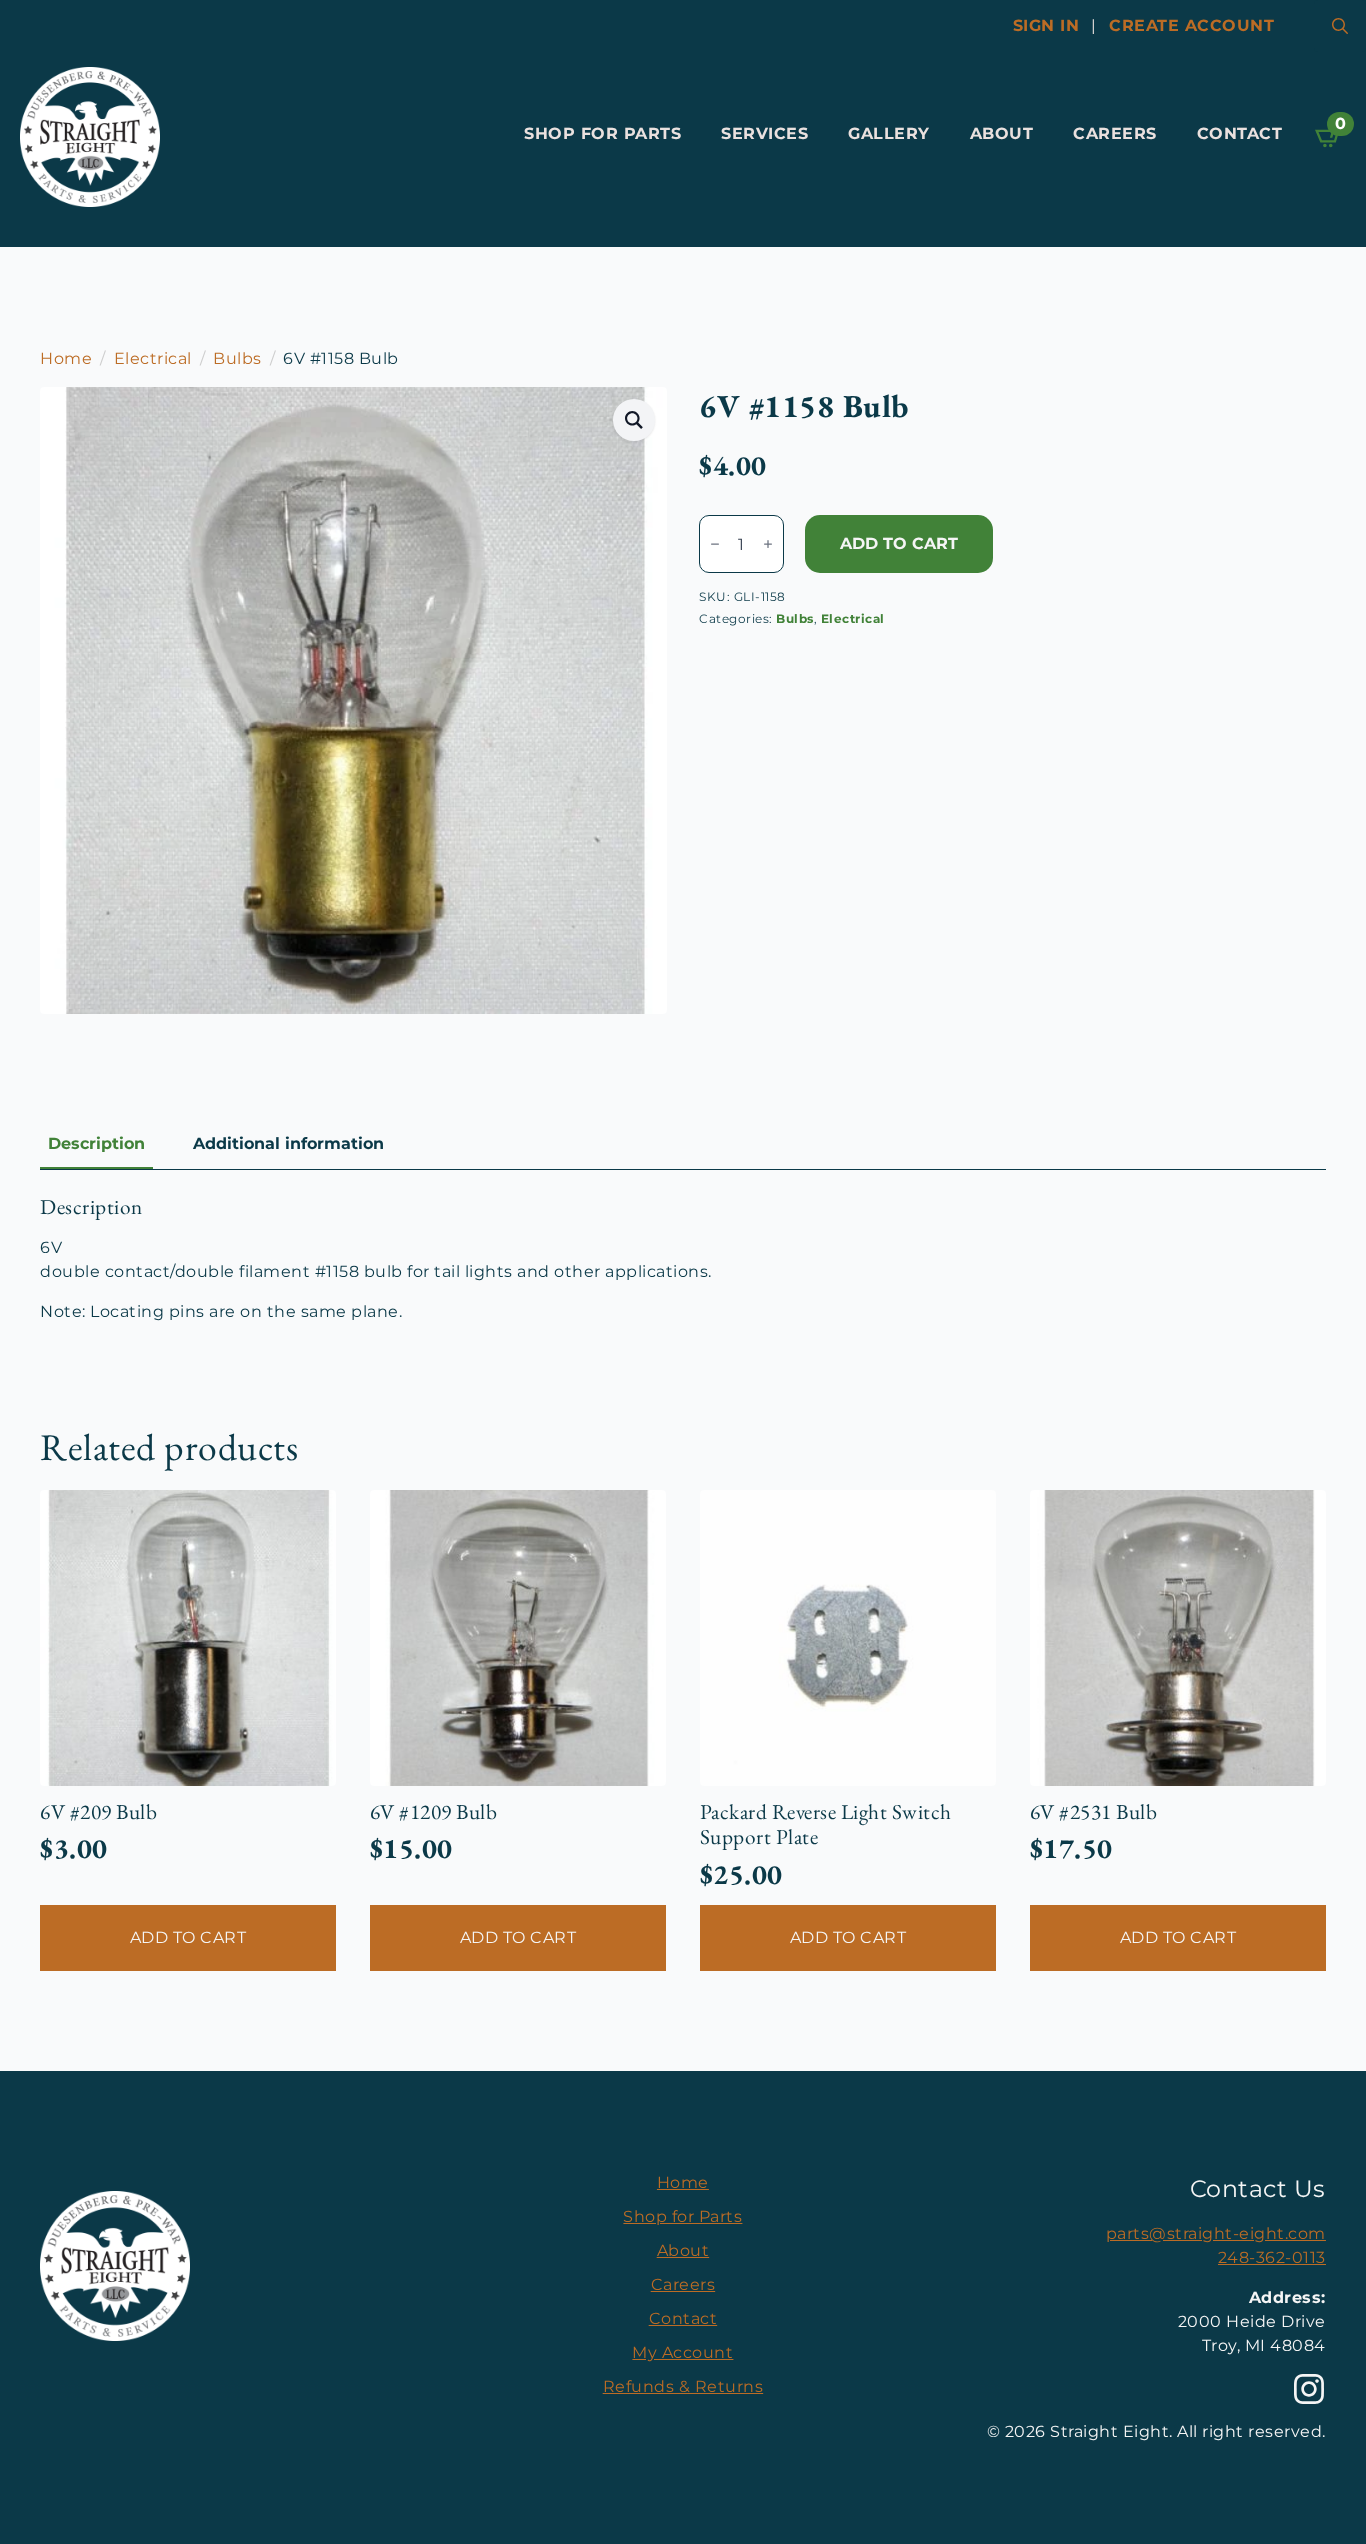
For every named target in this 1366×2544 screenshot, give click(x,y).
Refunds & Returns (683, 2386)
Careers (1115, 133)
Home (66, 358)
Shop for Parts (602, 133)
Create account (1191, 25)
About (1002, 133)
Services (764, 133)
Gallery (889, 133)
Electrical (153, 358)
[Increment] (768, 544)
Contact (1240, 133)
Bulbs (237, 358)
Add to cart (899, 543)
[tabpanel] (683, 1259)
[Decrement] (715, 544)
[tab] (96, 1144)
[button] (634, 420)
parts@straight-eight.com (1216, 2233)
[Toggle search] (1340, 26)
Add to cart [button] (188, 1937)
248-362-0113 (1272, 2257)
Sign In (1046, 25)
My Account (682, 2352)
